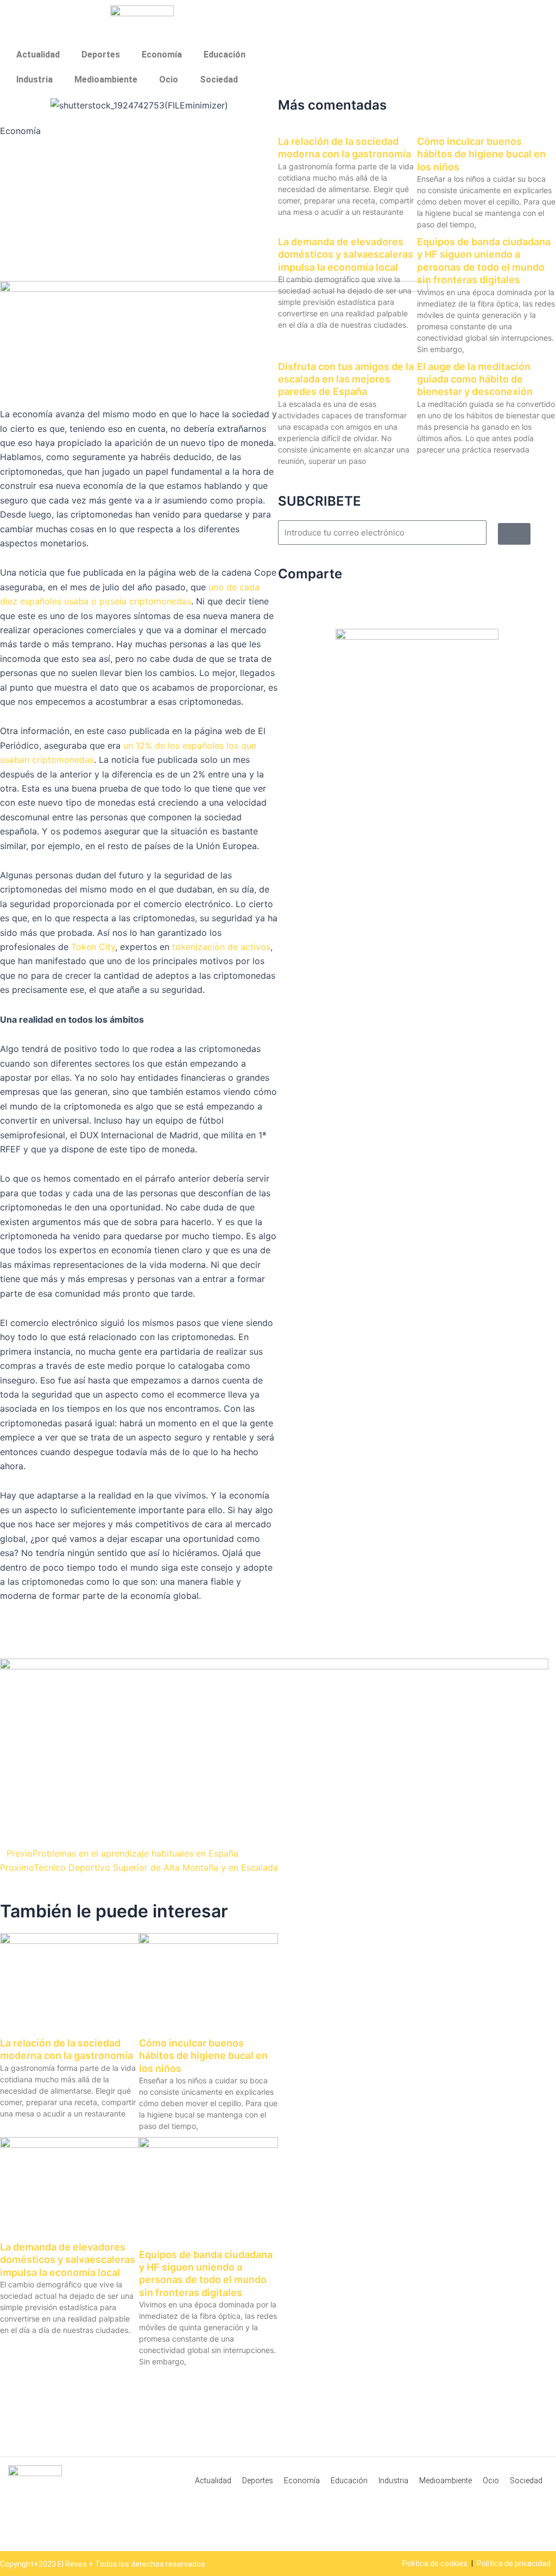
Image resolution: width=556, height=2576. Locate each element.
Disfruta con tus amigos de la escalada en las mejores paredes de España (346, 379)
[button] (3, 1828)
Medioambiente (106, 79)
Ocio (169, 79)
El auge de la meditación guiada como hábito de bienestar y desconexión (475, 379)
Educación (225, 55)
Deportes (101, 55)
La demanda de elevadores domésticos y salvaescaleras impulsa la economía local (68, 2260)
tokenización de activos (221, 947)
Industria (34, 79)
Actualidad (38, 55)
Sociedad (219, 79)
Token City (93, 947)
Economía (162, 55)
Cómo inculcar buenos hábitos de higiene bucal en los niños (203, 2056)
